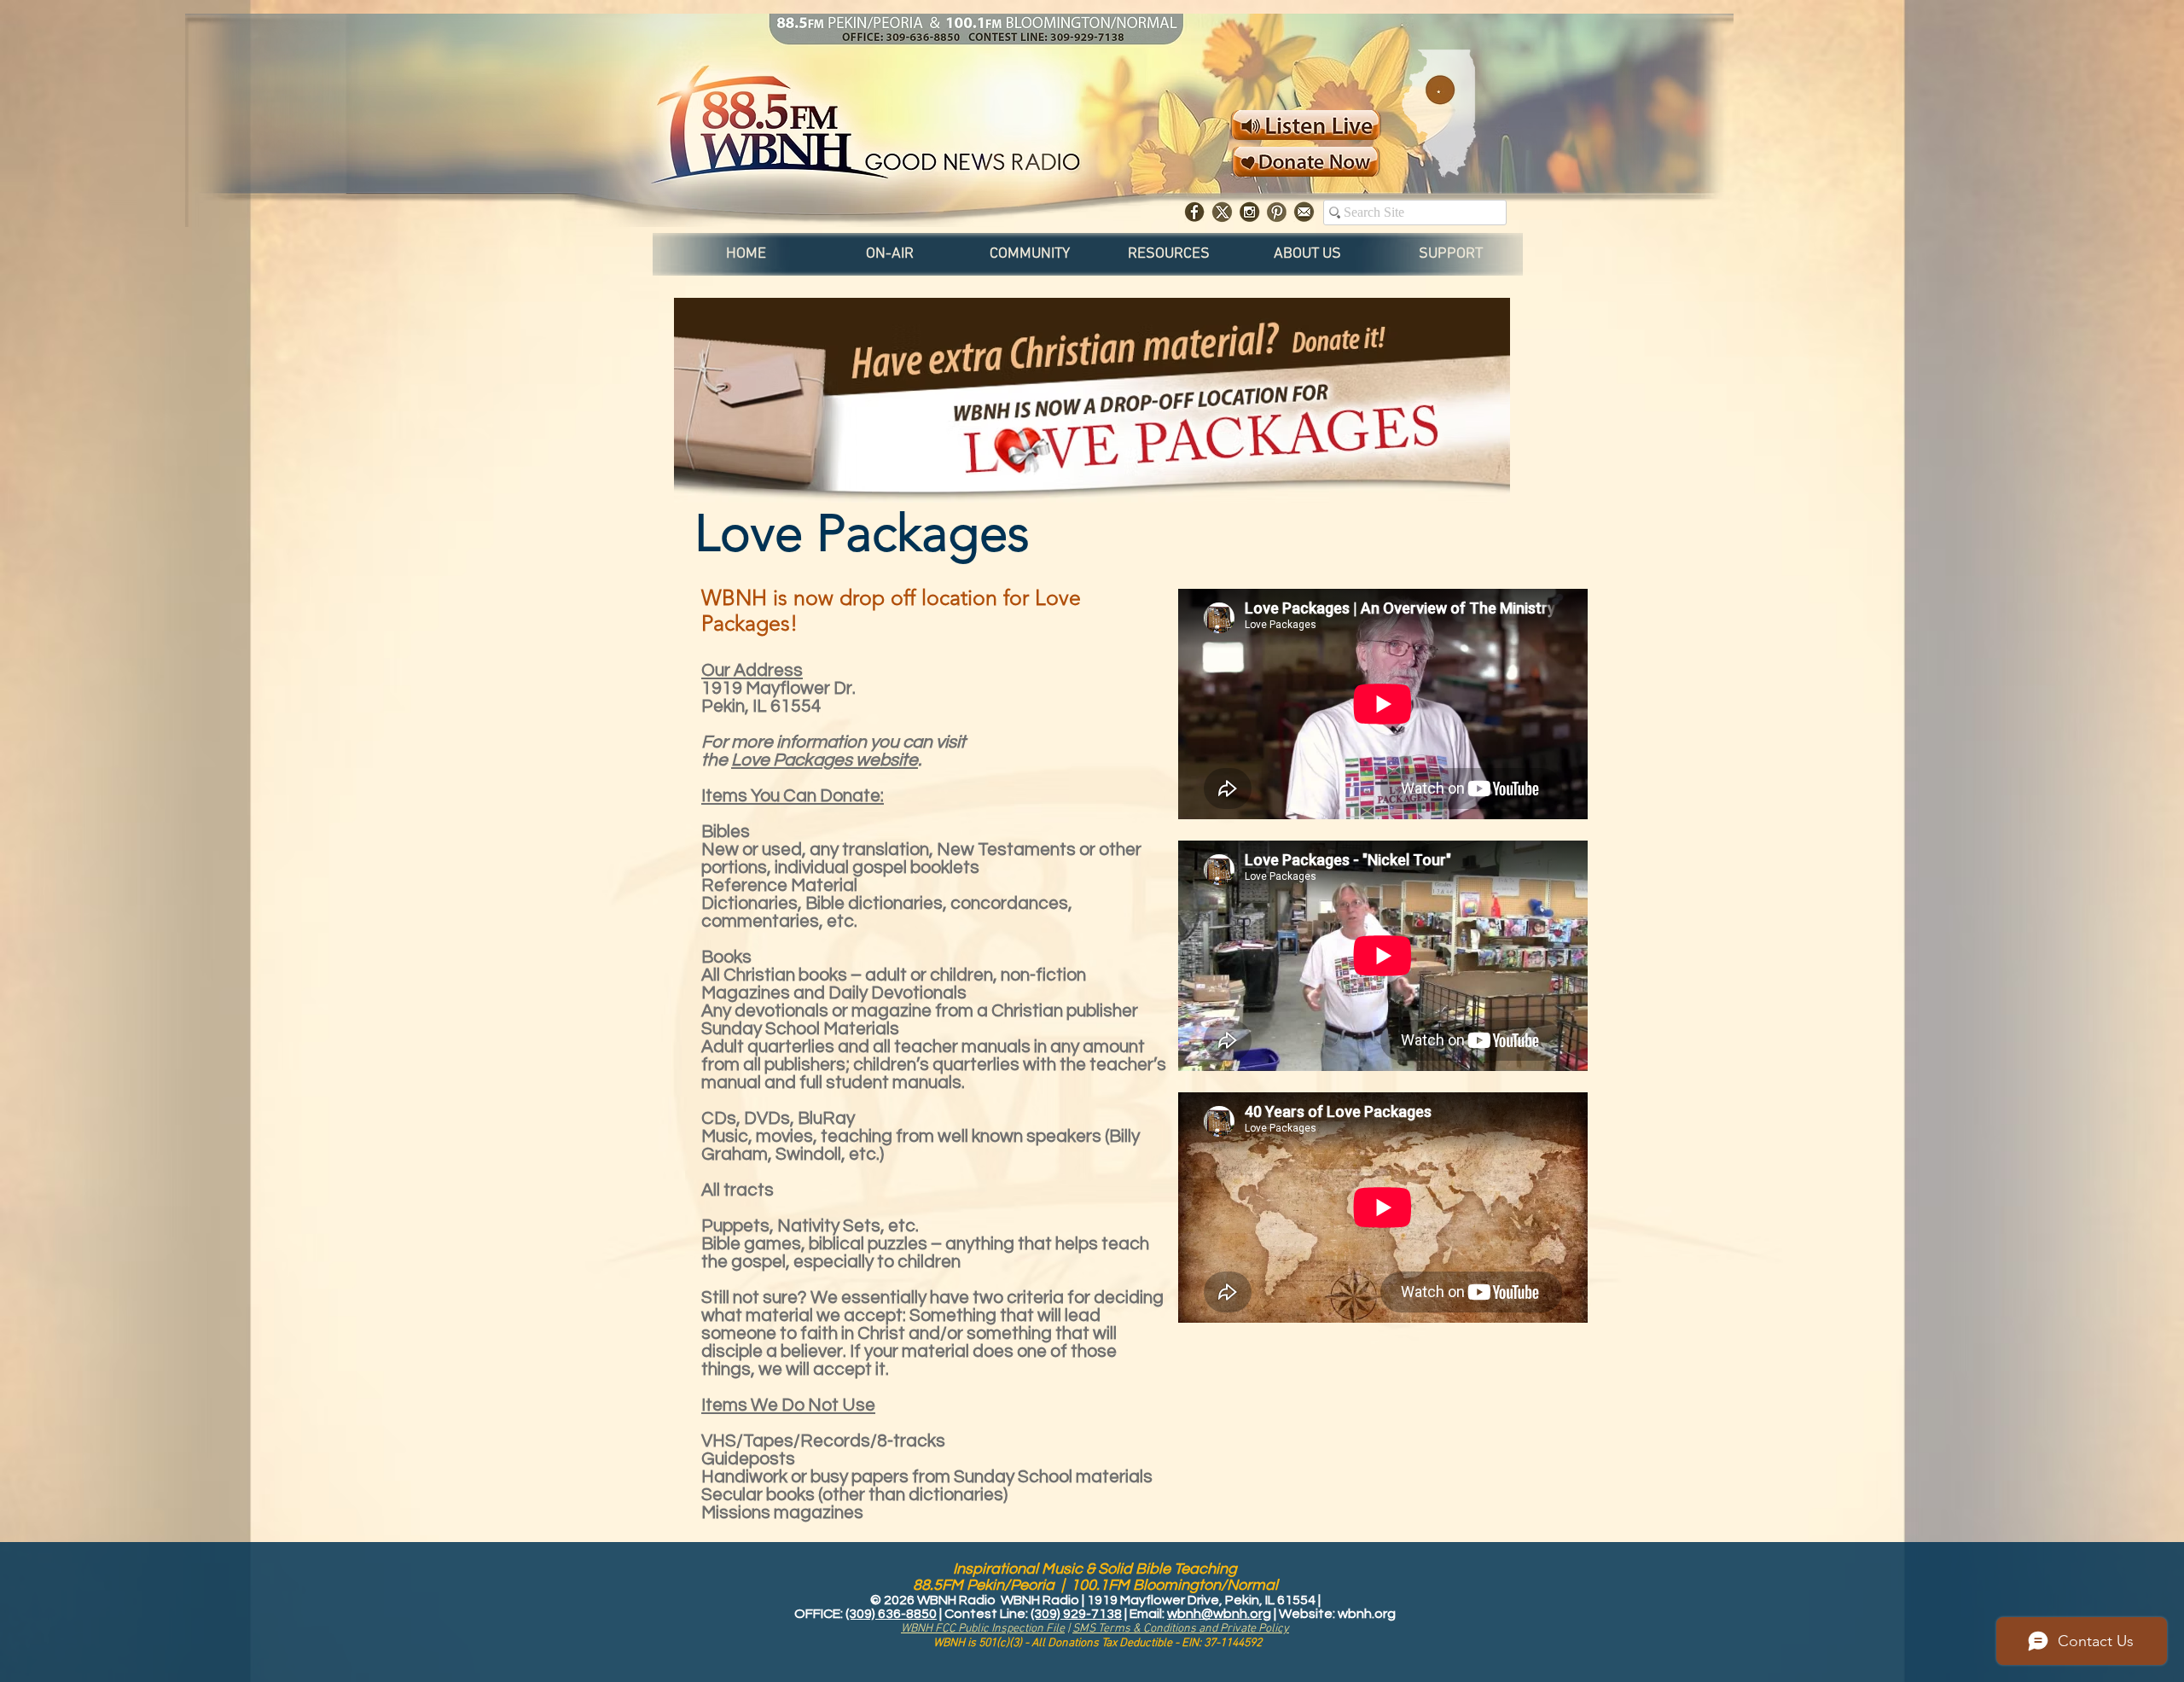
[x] (1222, 212)
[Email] (1304, 212)
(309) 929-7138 (1076, 1614)
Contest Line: (987, 1614)
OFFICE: (820, 1614)
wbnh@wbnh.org (1219, 1614)
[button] (890, 254)
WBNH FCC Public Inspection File (983, 1629)
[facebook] (1195, 212)
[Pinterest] (1277, 212)
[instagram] (1249, 212)
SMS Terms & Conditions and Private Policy (1181, 1629)
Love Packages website (825, 760)
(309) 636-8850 (891, 1614)
